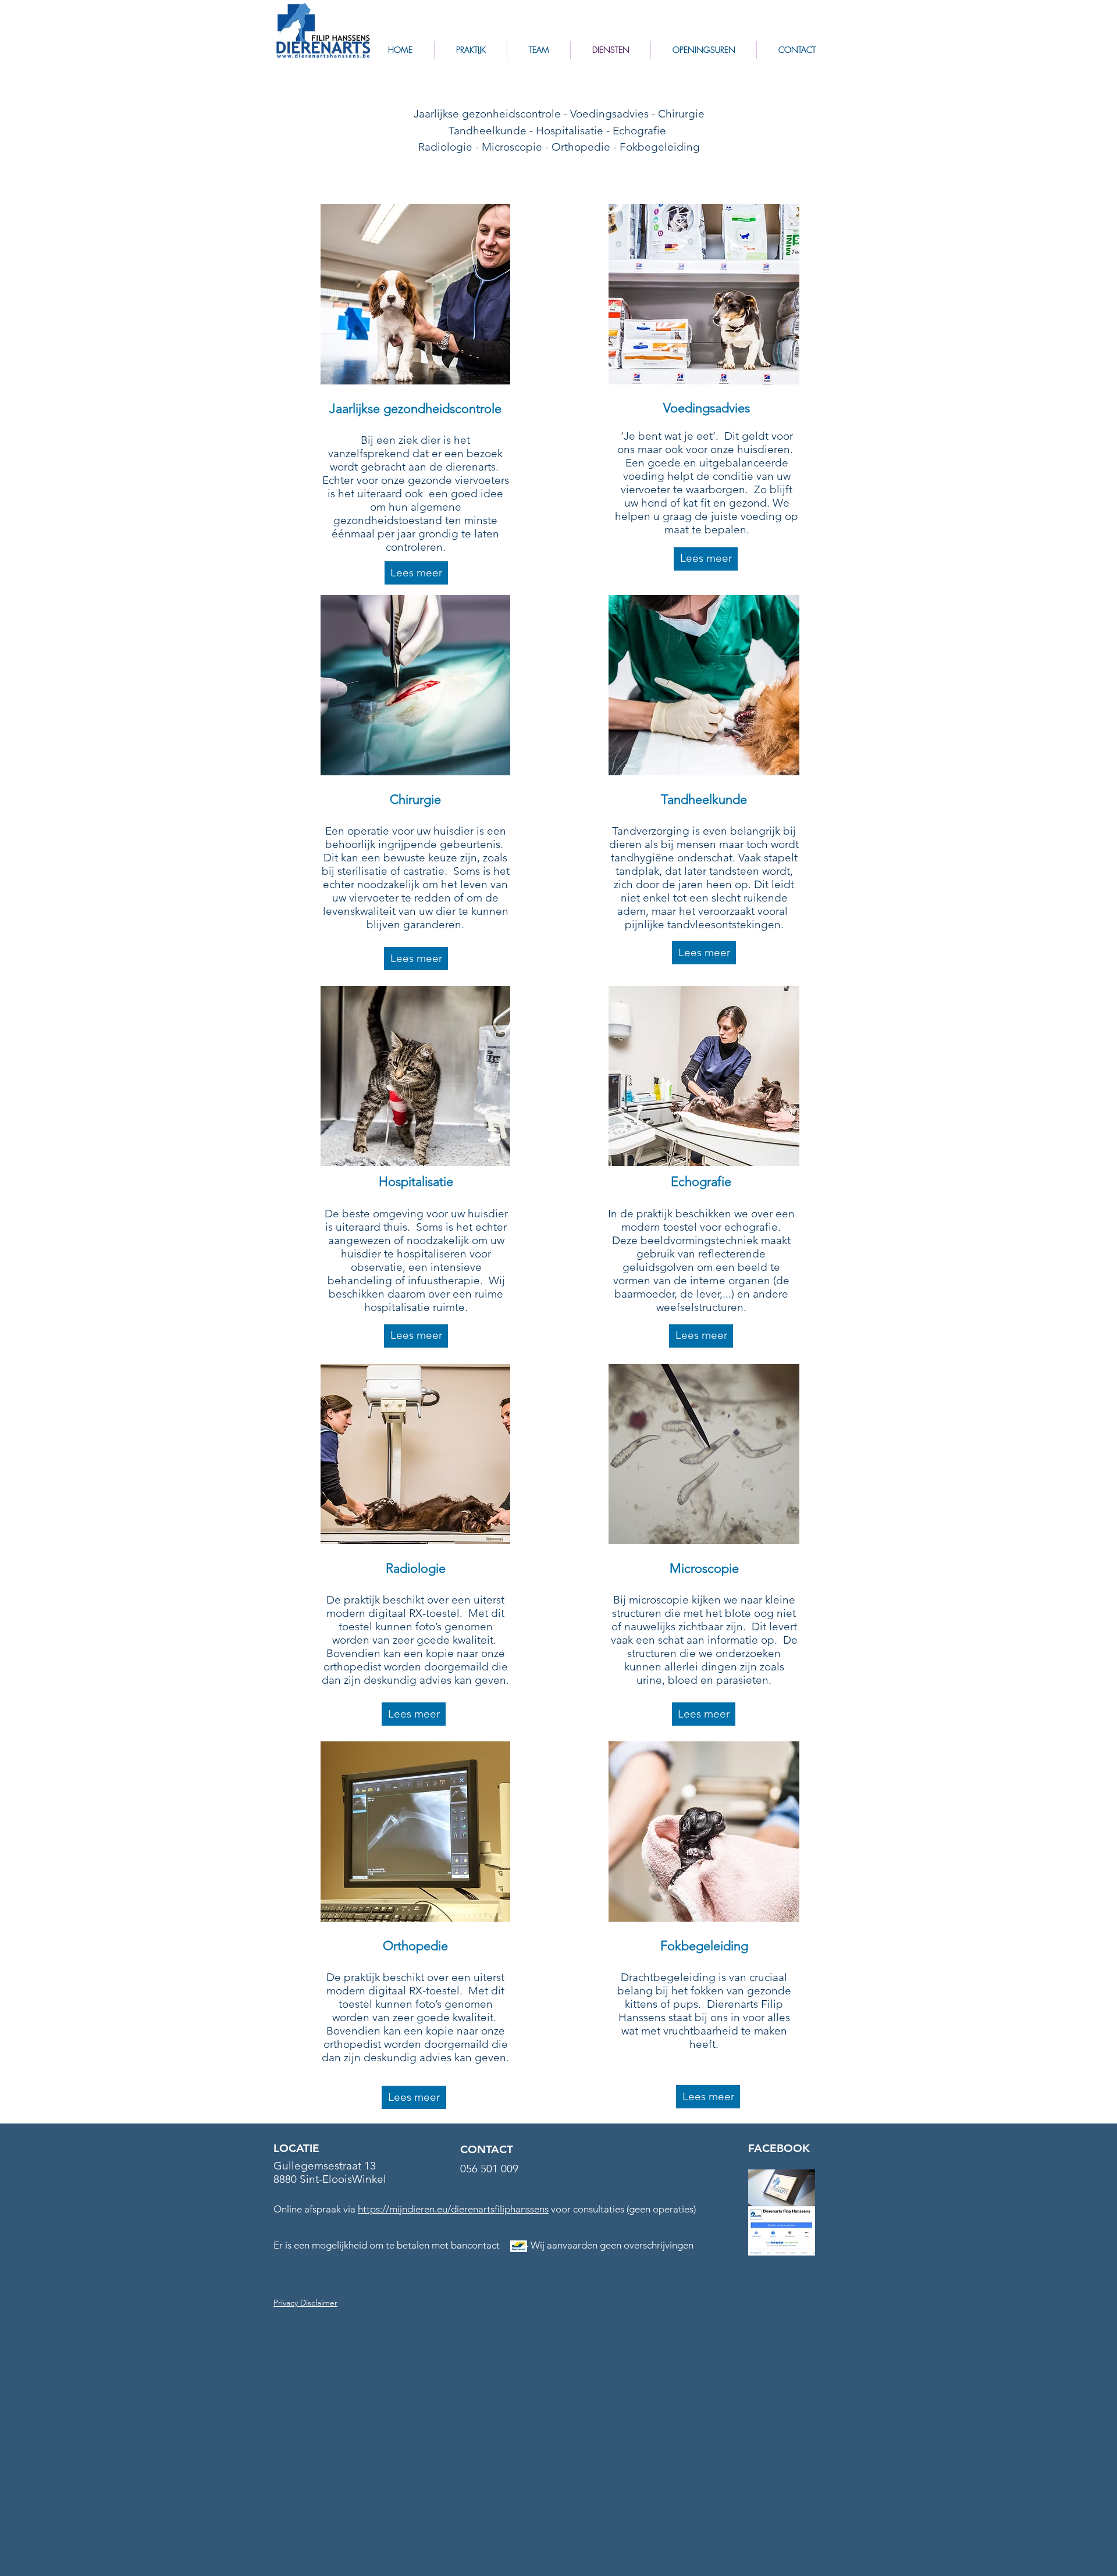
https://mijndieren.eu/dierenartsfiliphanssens (453, 2209)
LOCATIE (296, 2148)
